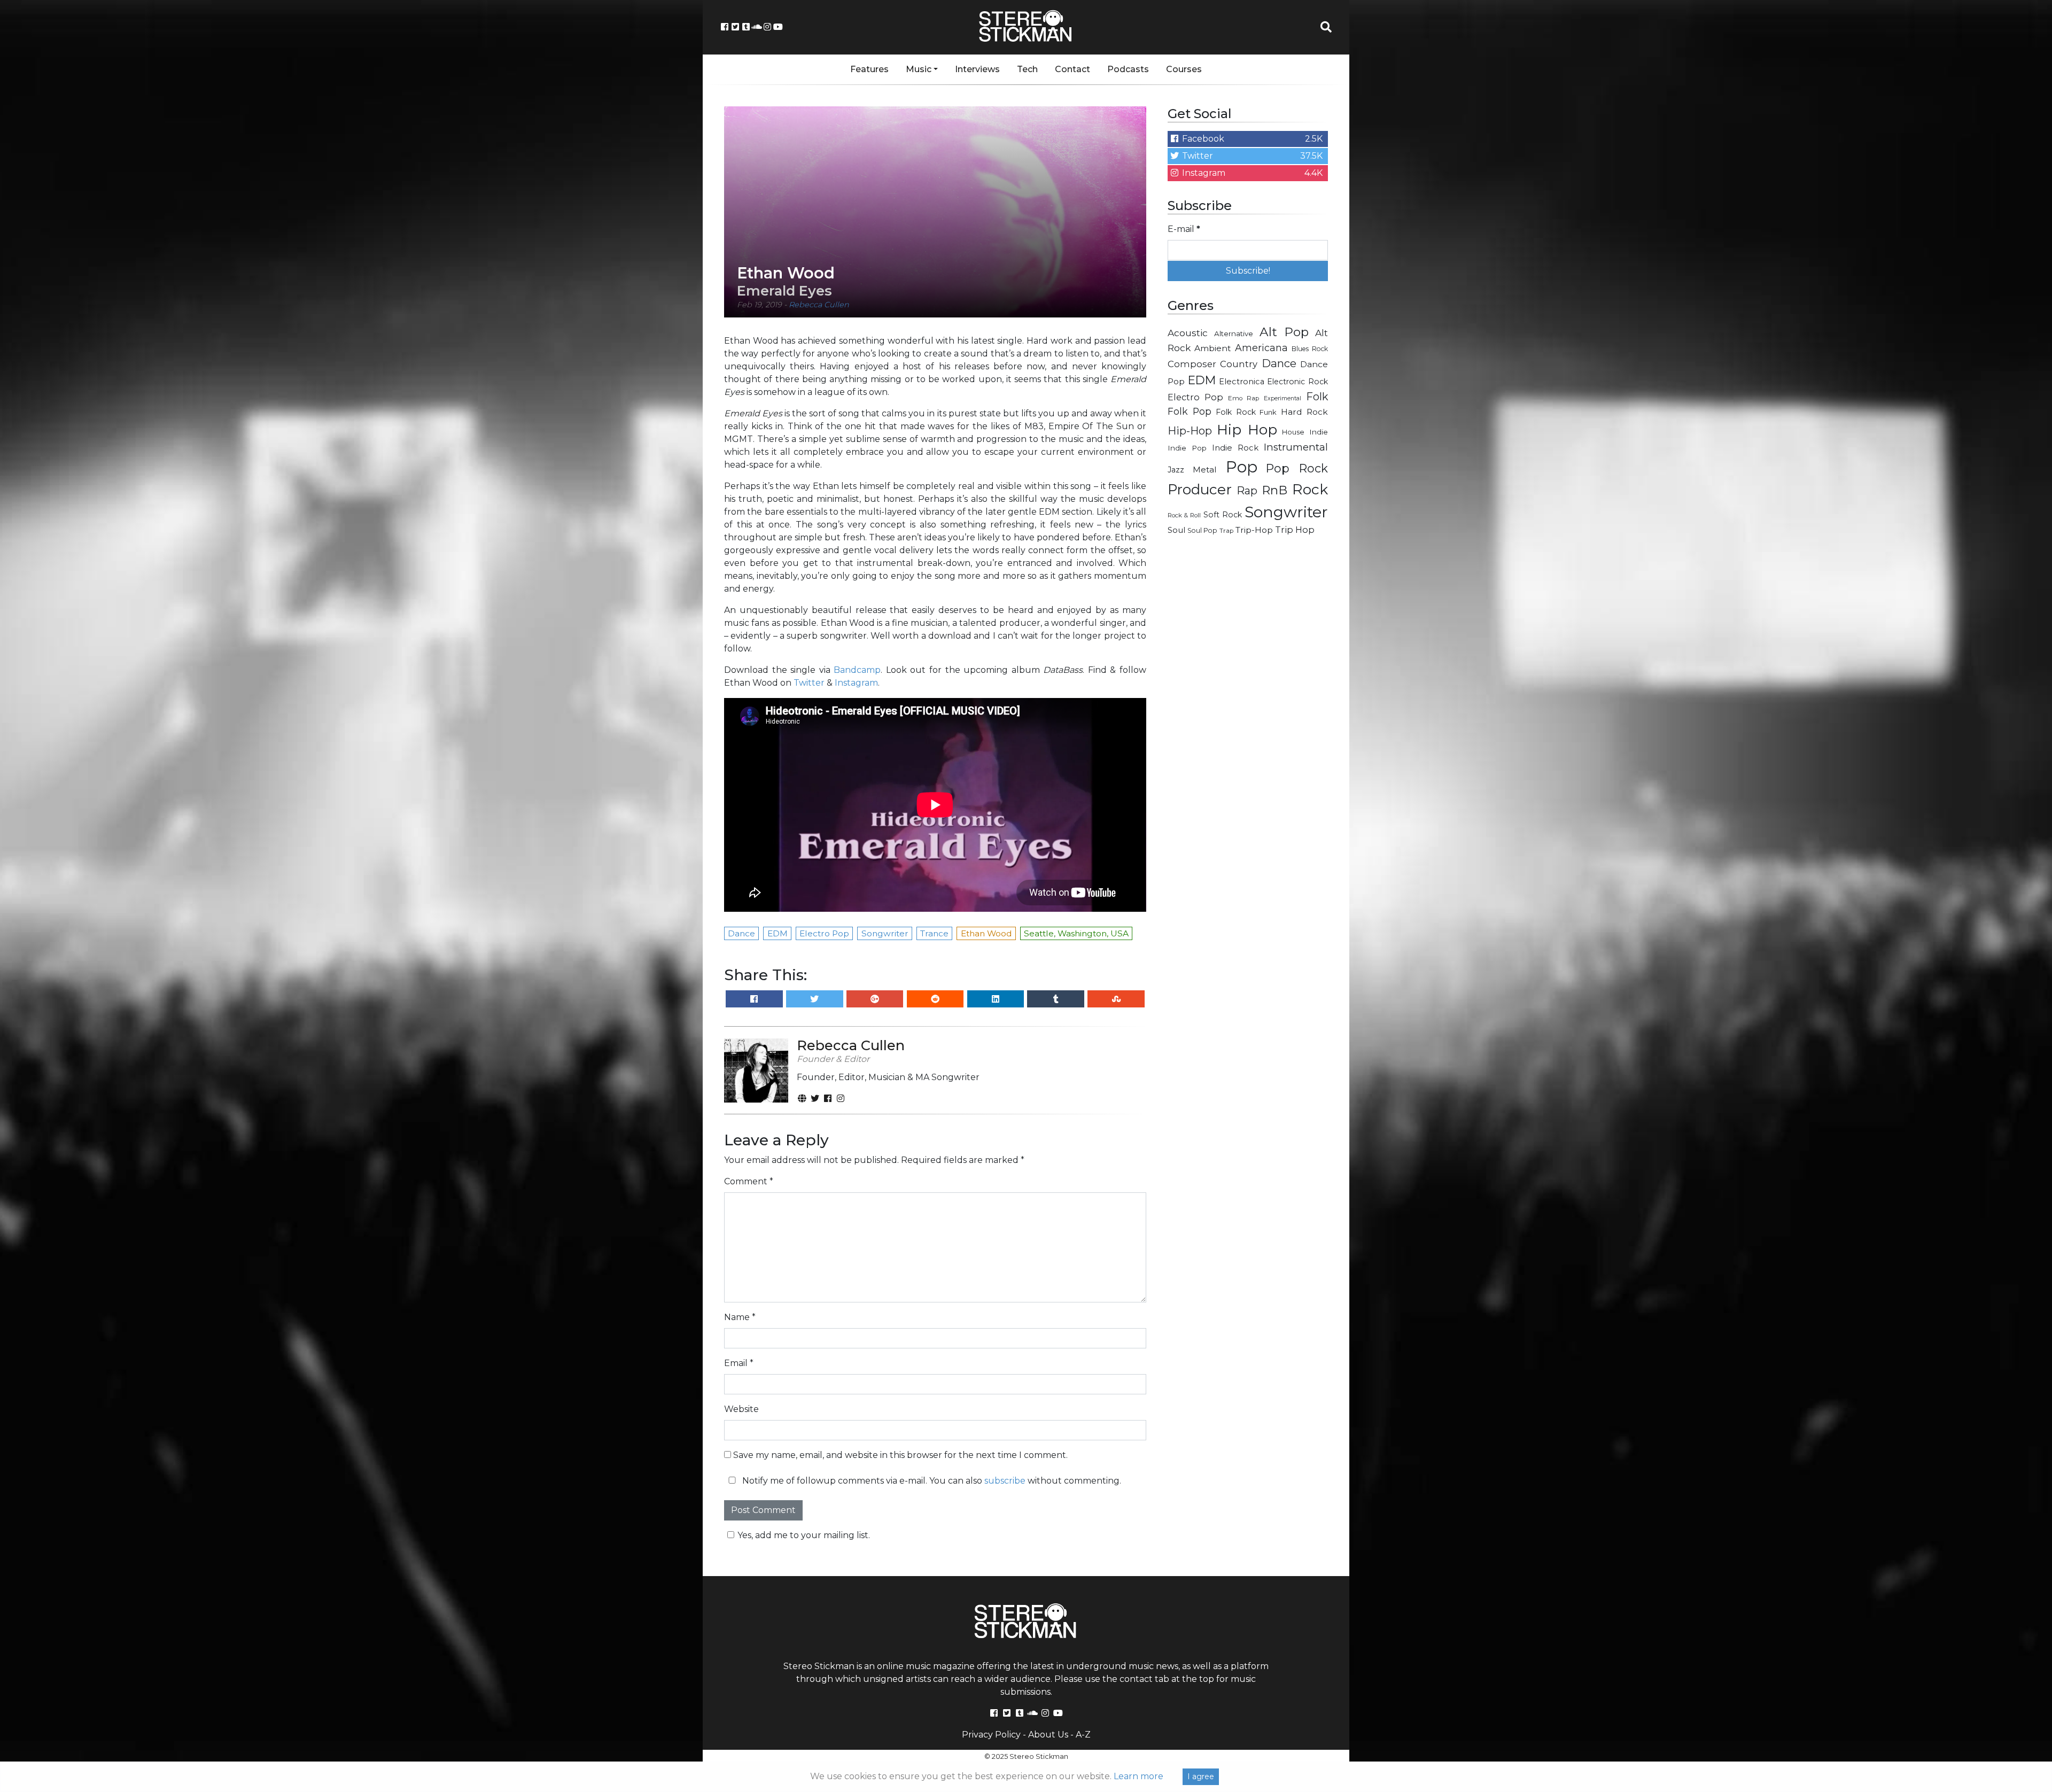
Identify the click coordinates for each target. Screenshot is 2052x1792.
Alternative (1234, 333)
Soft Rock (1223, 515)
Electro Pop (1195, 397)
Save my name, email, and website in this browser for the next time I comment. (900, 1455)
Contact (1072, 69)
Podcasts (1128, 69)
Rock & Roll (1184, 515)
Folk (1317, 397)
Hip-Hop (1190, 430)
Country (1239, 364)
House (1293, 432)
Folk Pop (1190, 411)
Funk (1268, 412)
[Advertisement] (1248, 714)
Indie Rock (1235, 448)
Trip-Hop (1254, 530)
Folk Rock (1236, 412)
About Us (1048, 1735)
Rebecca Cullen (819, 305)
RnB (1274, 490)
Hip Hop (1247, 429)
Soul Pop (1202, 530)
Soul (1176, 530)
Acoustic (1188, 333)
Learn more (1138, 1776)
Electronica (1242, 382)
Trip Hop (1295, 530)
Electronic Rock (1297, 382)
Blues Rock (1310, 349)
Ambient (1213, 348)
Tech (1027, 69)
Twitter (809, 683)
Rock (1310, 489)
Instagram (856, 683)
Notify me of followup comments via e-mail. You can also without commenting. (931, 1481)
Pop (1242, 467)
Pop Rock (1297, 468)
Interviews (977, 69)
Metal (1205, 470)
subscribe (1005, 1481)
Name (740, 1317)
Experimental (1282, 398)
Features (869, 69)
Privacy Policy (991, 1735)
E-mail (1184, 229)
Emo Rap (1243, 398)
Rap (1247, 491)
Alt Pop (1284, 332)
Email (739, 1363)
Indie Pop (1187, 448)
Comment (749, 1181)
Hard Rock (1304, 412)
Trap (1226, 531)
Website (741, 1409)
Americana (1261, 348)
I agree (1201, 1777)
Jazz (1176, 470)
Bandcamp (857, 670)
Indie (1319, 432)
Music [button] (919, 69)
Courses (1184, 69)
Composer (1192, 364)
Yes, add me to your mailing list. (804, 1535)
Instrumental (1296, 447)
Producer (1200, 490)
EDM (1202, 380)
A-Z (1083, 1735)
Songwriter (1286, 512)
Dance (1279, 363)
